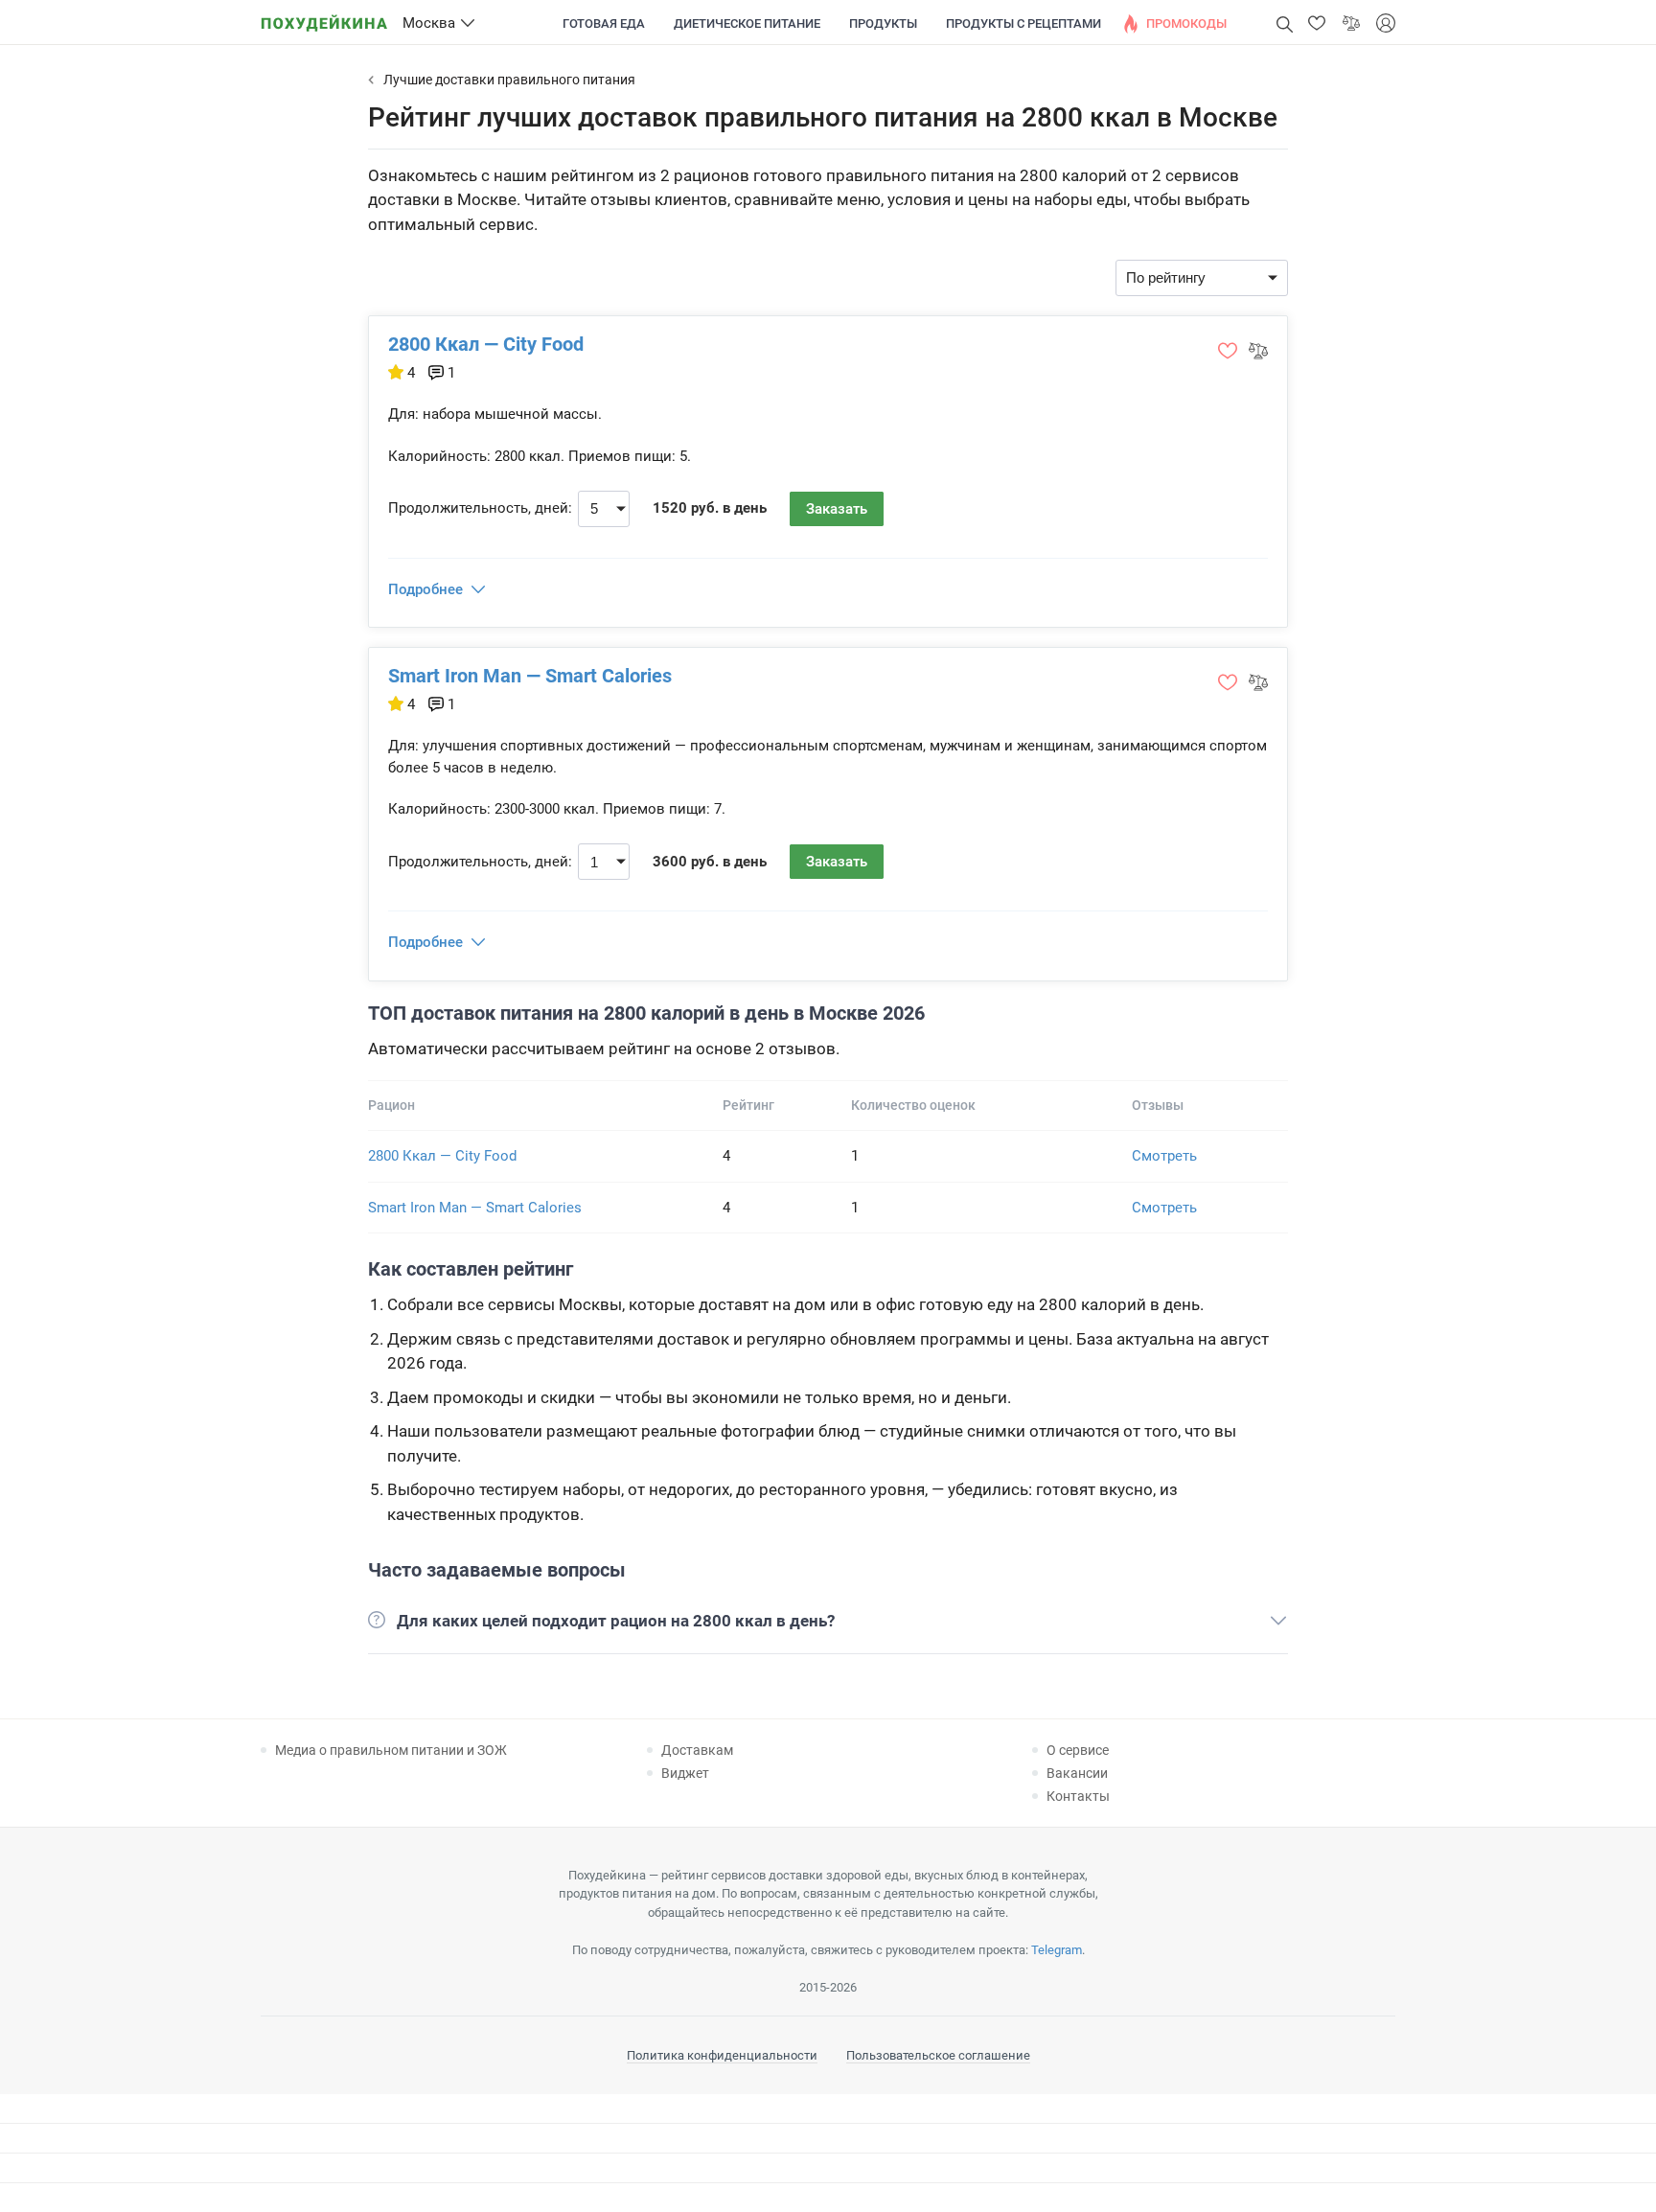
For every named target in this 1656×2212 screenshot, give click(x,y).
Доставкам (697, 1750)
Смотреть (1164, 1156)
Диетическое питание (747, 23)
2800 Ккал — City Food (486, 344)
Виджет (685, 1773)
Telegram (1057, 1950)
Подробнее (425, 589)
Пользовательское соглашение (938, 2055)
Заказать (837, 509)
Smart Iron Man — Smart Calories (530, 676)
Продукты (883, 23)
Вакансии (1077, 1773)
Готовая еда (604, 23)
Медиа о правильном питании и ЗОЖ (391, 1750)
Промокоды (1186, 23)
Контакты (1078, 1796)
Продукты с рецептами (1023, 23)
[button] (1317, 23)
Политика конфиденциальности (722, 2055)
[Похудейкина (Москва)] (324, 17)
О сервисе (1078, 1750)
